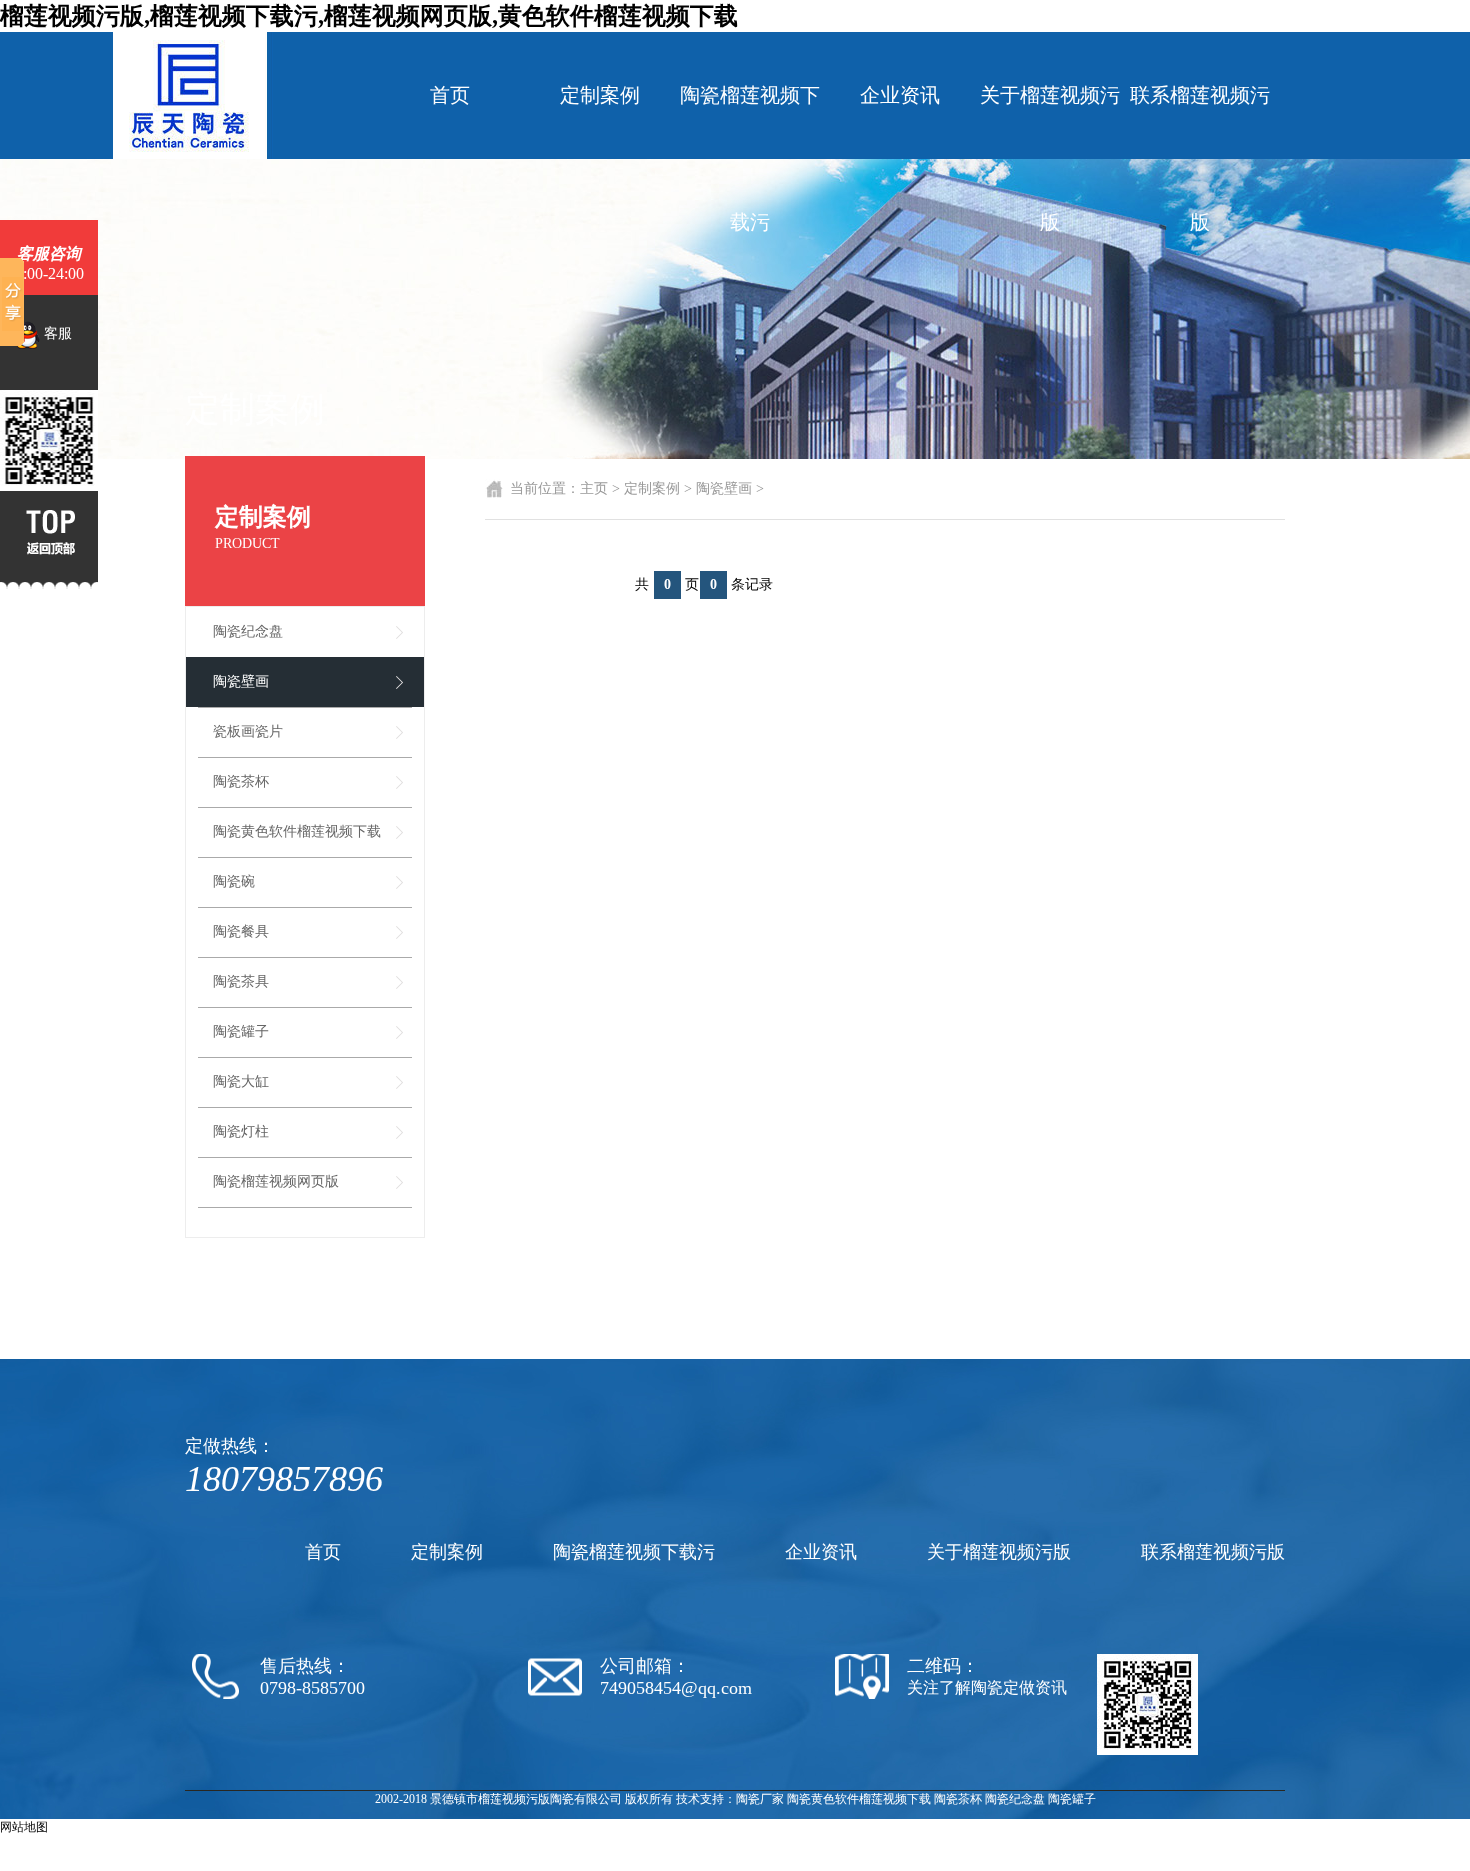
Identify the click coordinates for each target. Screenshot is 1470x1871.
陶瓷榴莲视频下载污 (750, 158)
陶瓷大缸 (241, 1081)
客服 (56, 333)
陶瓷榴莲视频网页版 (276, 1181)
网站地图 (24, 1827)
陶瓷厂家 (760, 1799)
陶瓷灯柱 (241, 1131)
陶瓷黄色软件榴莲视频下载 (297, 831)
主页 (594, 488)
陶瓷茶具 (241, 981)
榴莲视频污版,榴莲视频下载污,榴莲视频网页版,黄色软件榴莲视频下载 (369, 16)
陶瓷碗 (234, 881)
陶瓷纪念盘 (248, 631)
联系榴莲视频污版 (1200, 158)
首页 (450, 95)
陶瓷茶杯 (241, 781)
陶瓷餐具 (241, 931)
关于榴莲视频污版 (1050, 158)
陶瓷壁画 (241, 681)
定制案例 (600, 95)
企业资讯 (900, 95)
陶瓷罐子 (241, 1031)
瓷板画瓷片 (248, 731)
